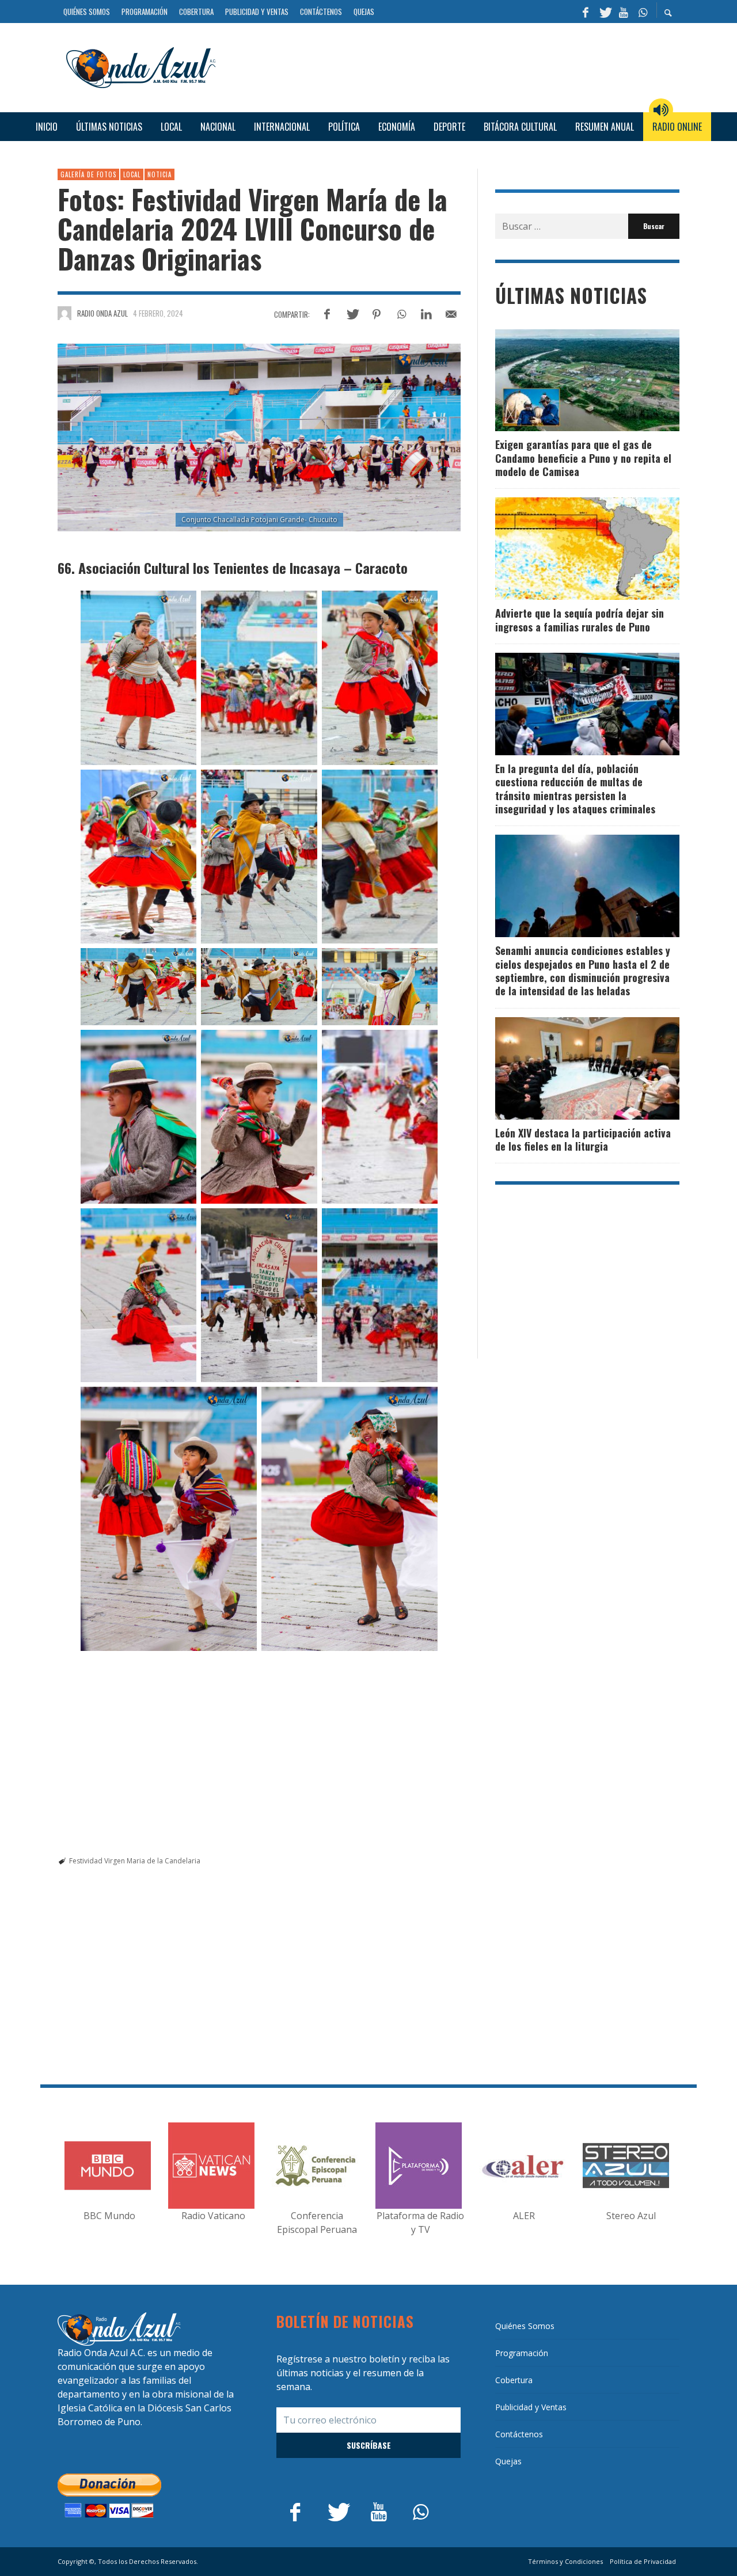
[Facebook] (586, 12)
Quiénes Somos (525, 2326)
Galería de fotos (88, 174)
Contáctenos (519, 2434)
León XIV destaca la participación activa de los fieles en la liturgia (583, 1139)
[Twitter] (605, 12)
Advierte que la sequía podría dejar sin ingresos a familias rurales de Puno (580, 620)
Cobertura (514, 2380)
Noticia (159, 174)
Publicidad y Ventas (531, 2407)
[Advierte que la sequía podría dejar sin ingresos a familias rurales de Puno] (569, 549)
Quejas (508, 2461)
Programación (522, 2353)
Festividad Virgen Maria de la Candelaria (135, 1861)
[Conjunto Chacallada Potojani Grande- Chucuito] (259, 437)
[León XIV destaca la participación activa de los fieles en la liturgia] (569, 1068)
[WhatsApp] (643, 12)
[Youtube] (624, 12)
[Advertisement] (452, 66)
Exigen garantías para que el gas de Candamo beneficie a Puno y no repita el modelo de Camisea (583, 458)
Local (132, 174)
